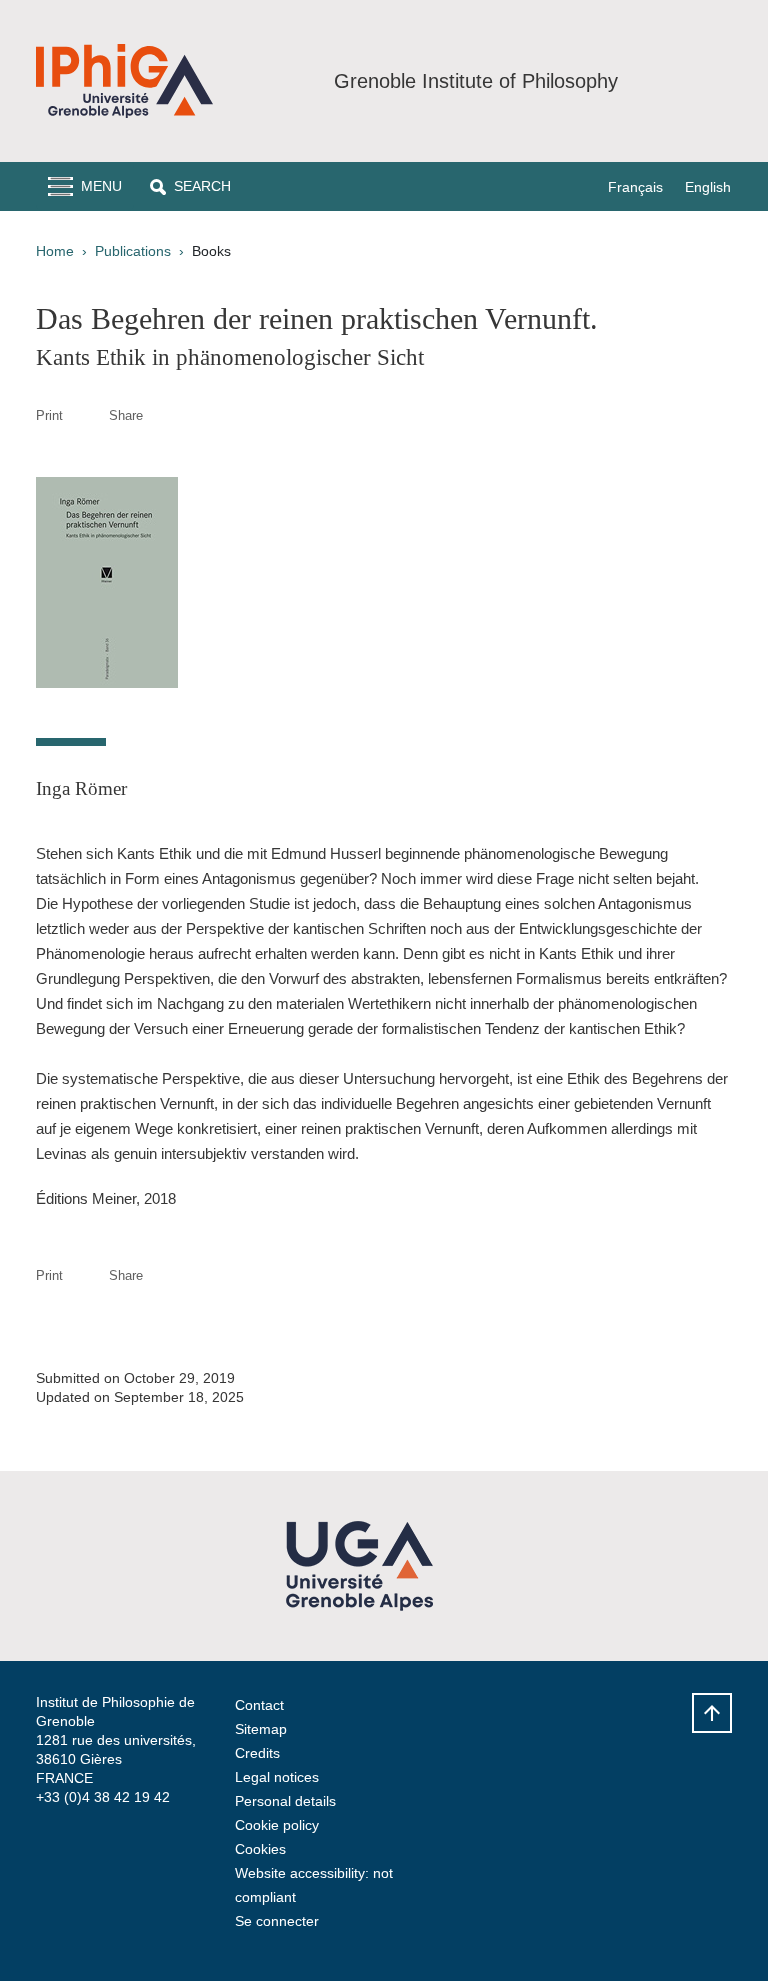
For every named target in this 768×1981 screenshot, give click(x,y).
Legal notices (277, 1777)
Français (635, 187)
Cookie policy (277, 1825)
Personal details (285, 1801)
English (708, 187)
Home (55, 251)
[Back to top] (712, 1713)
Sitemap (261, 1729)
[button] (190, 186)
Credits (257, 1753)
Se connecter (277, 1921)
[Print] (86, 415)
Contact (259, 1705)
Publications (133, 251)
